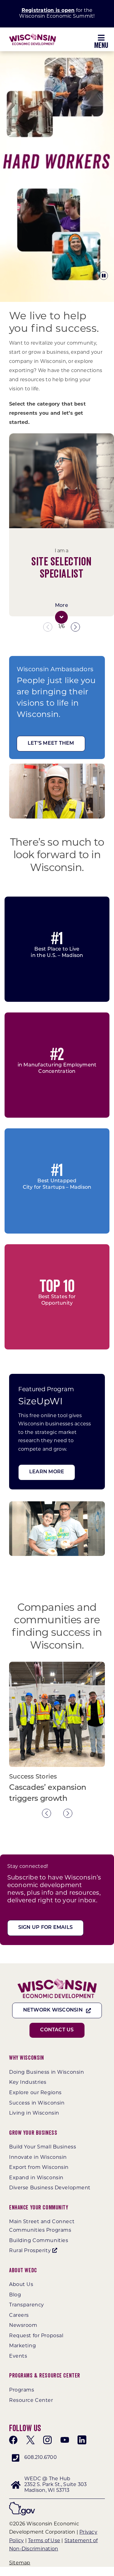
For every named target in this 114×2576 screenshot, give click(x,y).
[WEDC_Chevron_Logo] (33, 36)
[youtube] (65, 2440)
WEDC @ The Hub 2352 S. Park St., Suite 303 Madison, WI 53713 (55, 2485)
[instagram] (47, 2440)
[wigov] (22, 2504)
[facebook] (13, 2440)
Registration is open (48, 11)
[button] (61, 617)
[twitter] (30, 2440)
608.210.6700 (41, 2458)
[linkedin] (82, 2440)
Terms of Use (44, 2541)
